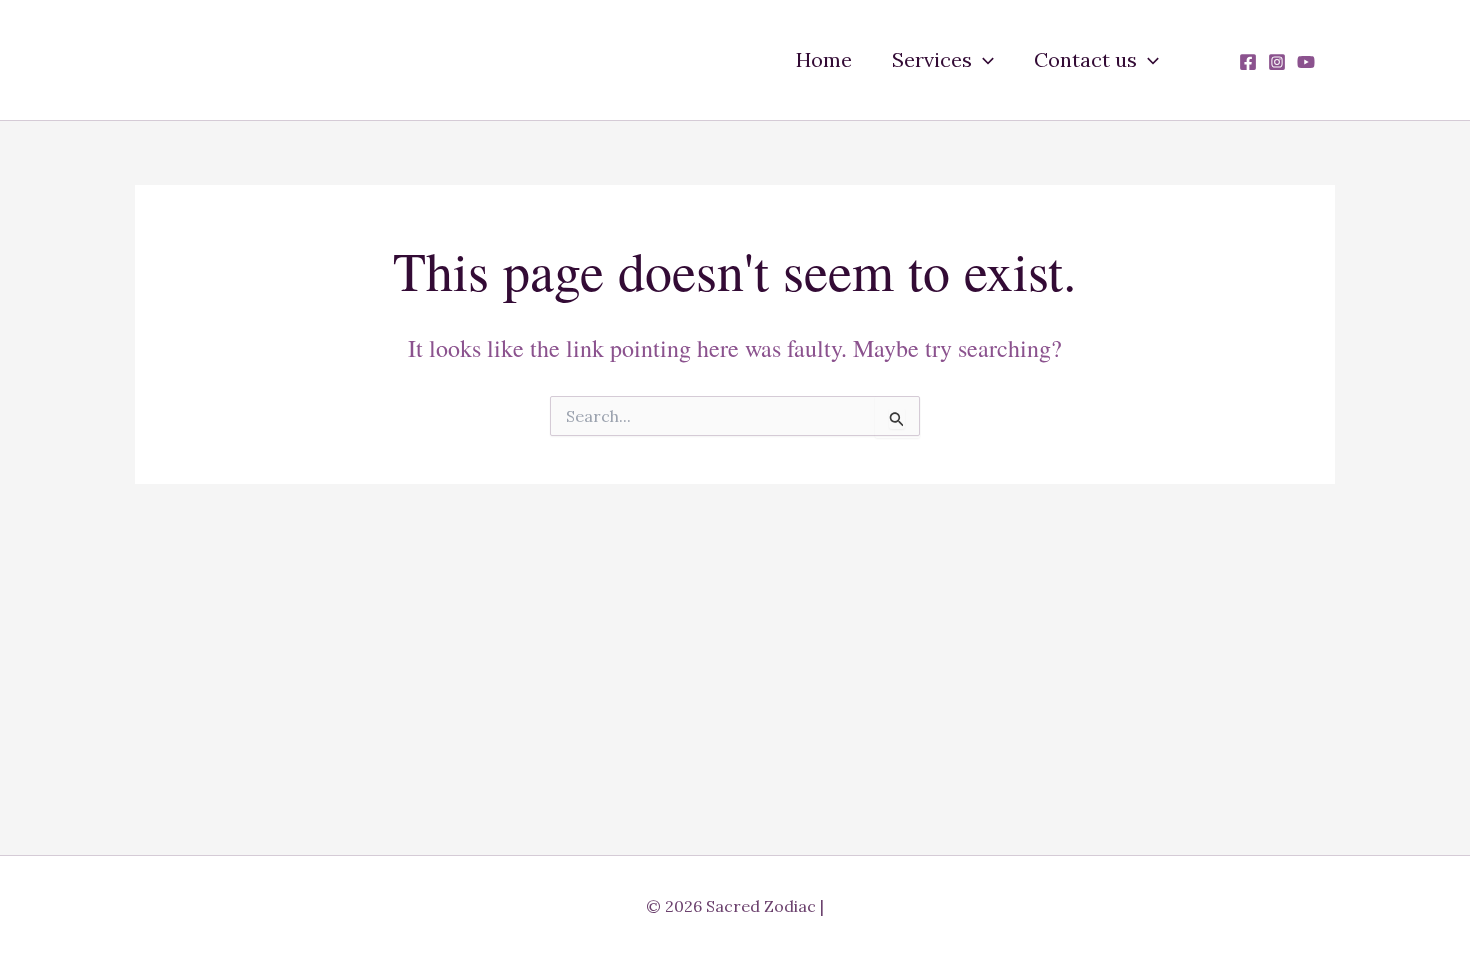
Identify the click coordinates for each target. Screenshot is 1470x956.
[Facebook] (1248, 62)
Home (824, 59)
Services (932, 59)
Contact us (1085, 59)
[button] (983, 60)
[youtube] (1306, 62)
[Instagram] (1277, 62)
